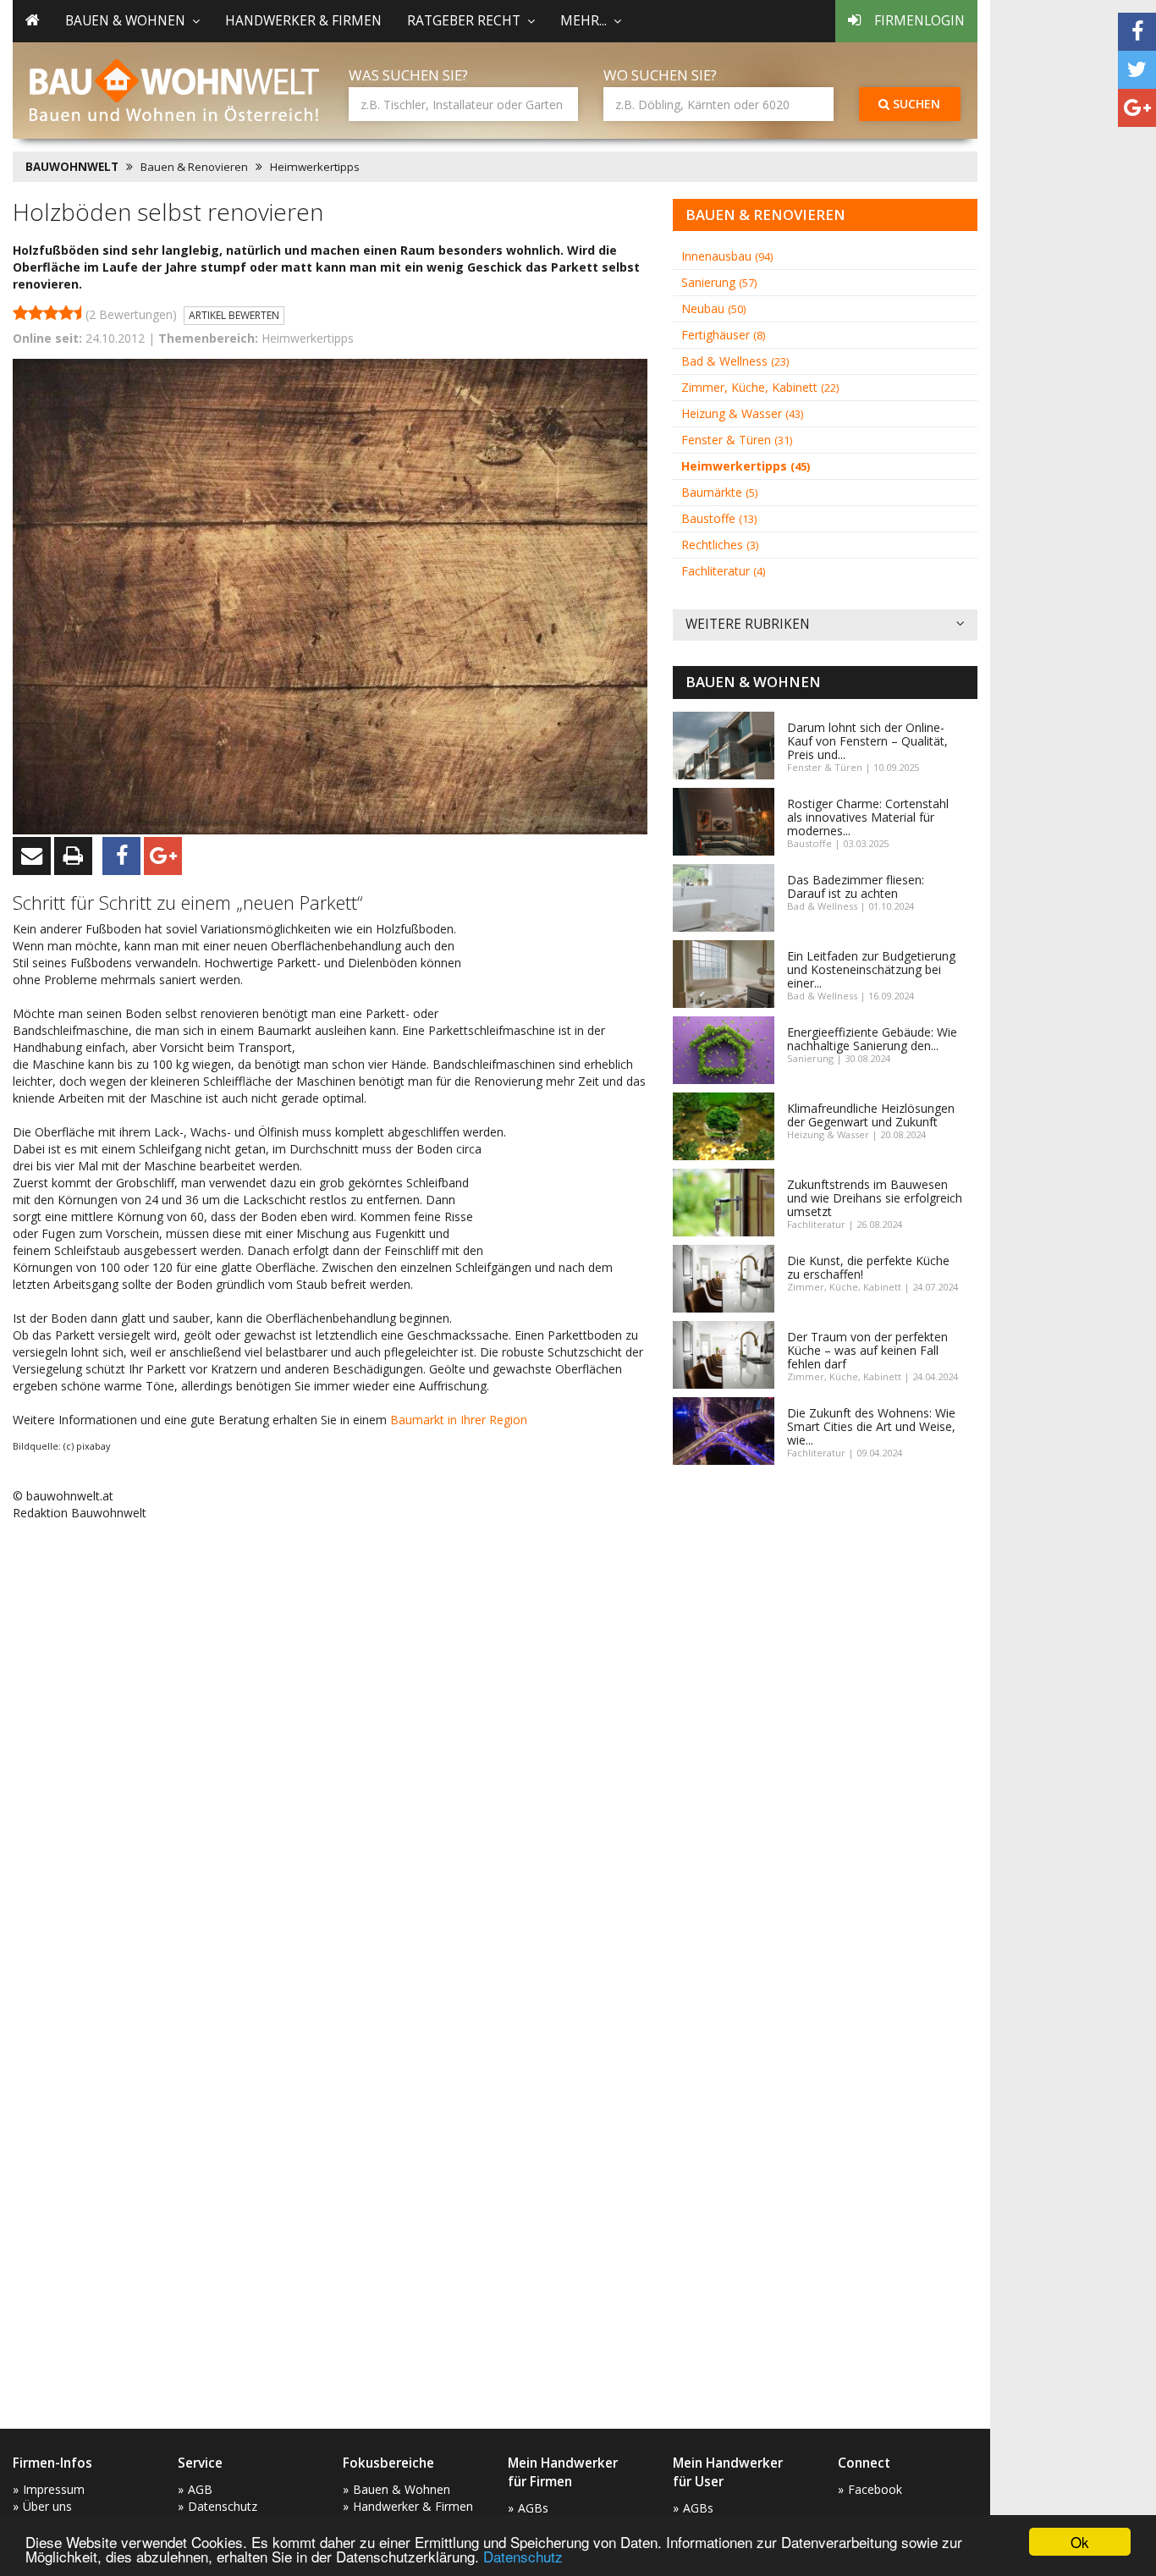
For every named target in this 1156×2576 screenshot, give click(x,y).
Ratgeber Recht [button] (464, 21)
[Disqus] (330, 1750)
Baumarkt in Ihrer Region (459, 1420)
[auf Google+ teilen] (1137, 108)
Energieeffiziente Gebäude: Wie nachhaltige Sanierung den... (872, 1039)
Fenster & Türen (737, 440)
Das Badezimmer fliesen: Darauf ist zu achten (856, 886)
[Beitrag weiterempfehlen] (32, 856)
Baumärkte (719, 492)
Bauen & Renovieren (194, 167)
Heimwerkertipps (315, 167)
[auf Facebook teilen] (1137, 32)
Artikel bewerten (234, 315)
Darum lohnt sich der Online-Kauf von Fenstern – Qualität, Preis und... (867, 741)
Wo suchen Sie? (660, 75)
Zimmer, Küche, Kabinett (760, 387)
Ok (1080, 2542)
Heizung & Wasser (742, 413)
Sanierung (719, 282)
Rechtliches (720, 545)
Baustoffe (719, 518)
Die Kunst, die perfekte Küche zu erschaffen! (868, 1267)
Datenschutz (523, 2556)
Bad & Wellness (735, 361)
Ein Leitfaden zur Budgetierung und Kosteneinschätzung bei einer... (871, 969)
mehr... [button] (584, 21)
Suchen (915, 104)
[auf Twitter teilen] (1137, 70)
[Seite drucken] (73, 856)
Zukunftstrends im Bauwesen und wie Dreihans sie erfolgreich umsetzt (875, 1198)
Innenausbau (727, 256)
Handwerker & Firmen (303, 21)
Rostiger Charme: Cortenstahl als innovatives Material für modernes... (868, 817)
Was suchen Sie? (408, 75)
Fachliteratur (723, 571)
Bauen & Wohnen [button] (125, 21)
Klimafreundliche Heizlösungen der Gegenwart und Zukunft (871, 1115)
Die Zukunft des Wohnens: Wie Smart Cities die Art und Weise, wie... (871, 1426)
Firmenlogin (919, 21)
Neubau (713, 308)
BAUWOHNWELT (72, 167)
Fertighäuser (723, 335)
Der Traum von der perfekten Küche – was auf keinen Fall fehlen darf (867, 1350)
